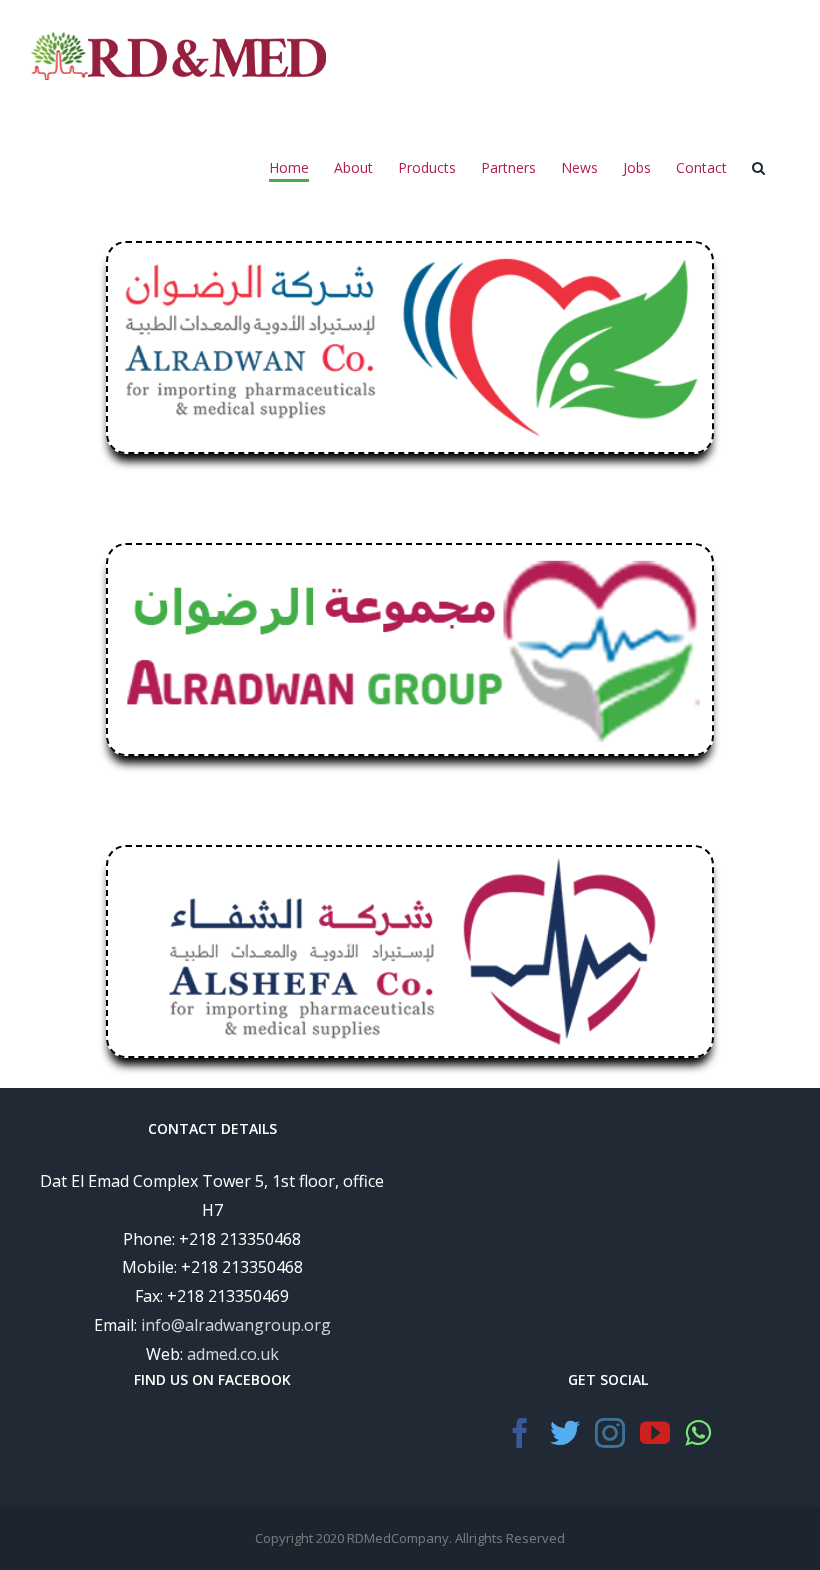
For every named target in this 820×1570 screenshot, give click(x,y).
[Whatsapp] (698, 1433)
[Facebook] (520, 1433)
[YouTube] (655, 1433)
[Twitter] (565, 1433)
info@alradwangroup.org (236, 1325)
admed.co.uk (233, 1354)
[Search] (758, 169)
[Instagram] (610, 1433)
